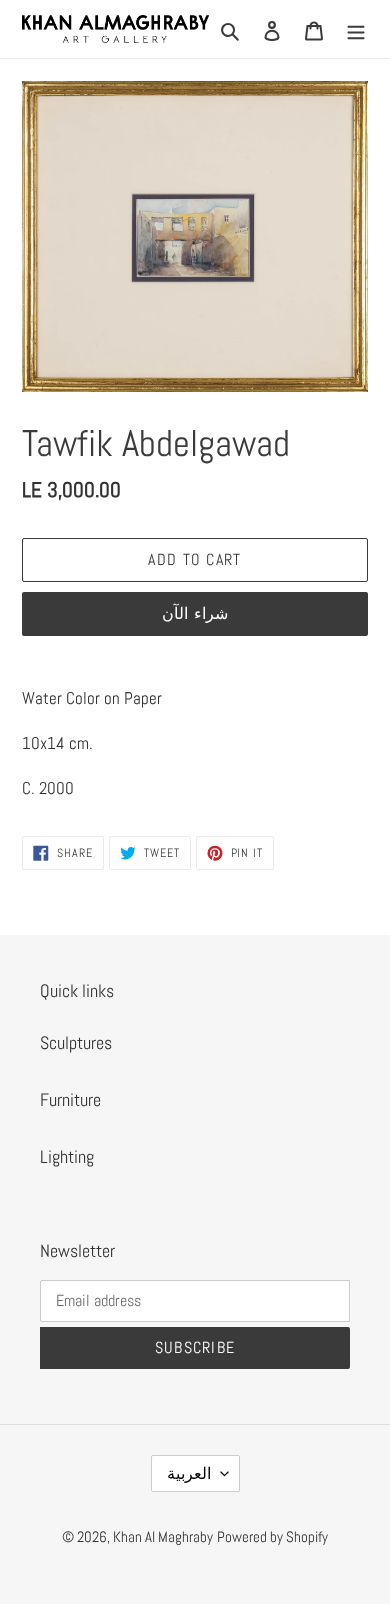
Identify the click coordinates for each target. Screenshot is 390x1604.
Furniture (70, 1099)
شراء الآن (194, 613)
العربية (189, 1473)
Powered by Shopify (272, 1536)
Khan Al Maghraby (163, 1536)
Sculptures (76, 1042)
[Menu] (356, 28)
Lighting (67, 1156)
